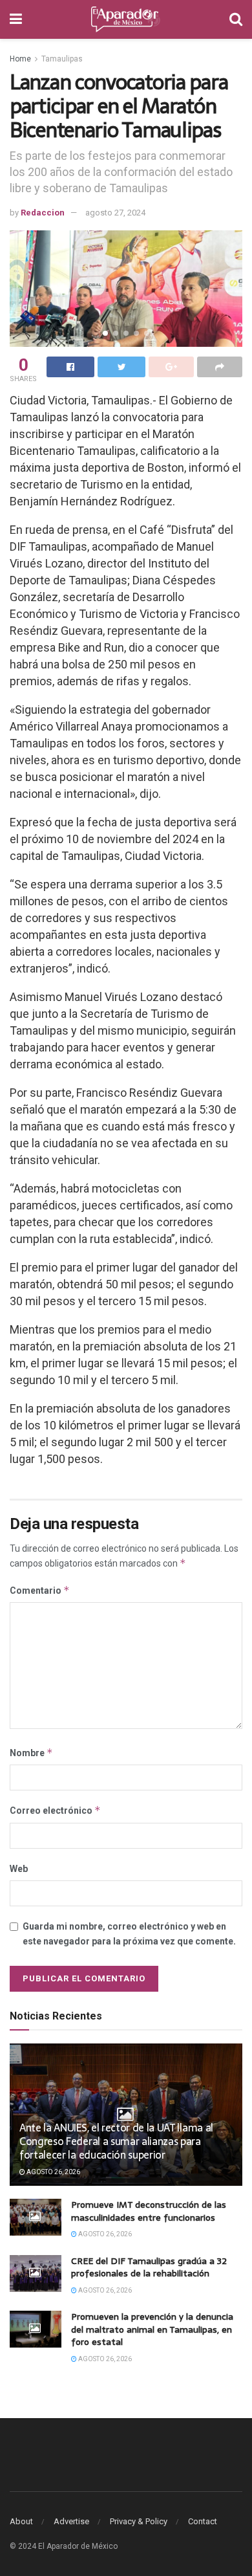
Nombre (31, 1753)
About (21, 2521)
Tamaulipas (62, 59)
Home (20, 59)
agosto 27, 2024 (115, 213)
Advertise (71, 2521)
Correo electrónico (55, 1810)
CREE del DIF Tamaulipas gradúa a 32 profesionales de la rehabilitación (149, 2267)
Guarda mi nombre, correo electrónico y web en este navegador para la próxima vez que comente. (129, 1933)
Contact (203, 2521)
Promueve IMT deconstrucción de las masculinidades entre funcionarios (149, 2211)
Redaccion (43, 213)
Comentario (40, 1590)
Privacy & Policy (139, 2521)
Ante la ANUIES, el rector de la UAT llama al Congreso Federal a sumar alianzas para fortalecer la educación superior (116, 2141)
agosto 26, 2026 (53, 2172)
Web (19, 1869)
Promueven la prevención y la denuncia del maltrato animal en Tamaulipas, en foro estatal (152, 2329)
